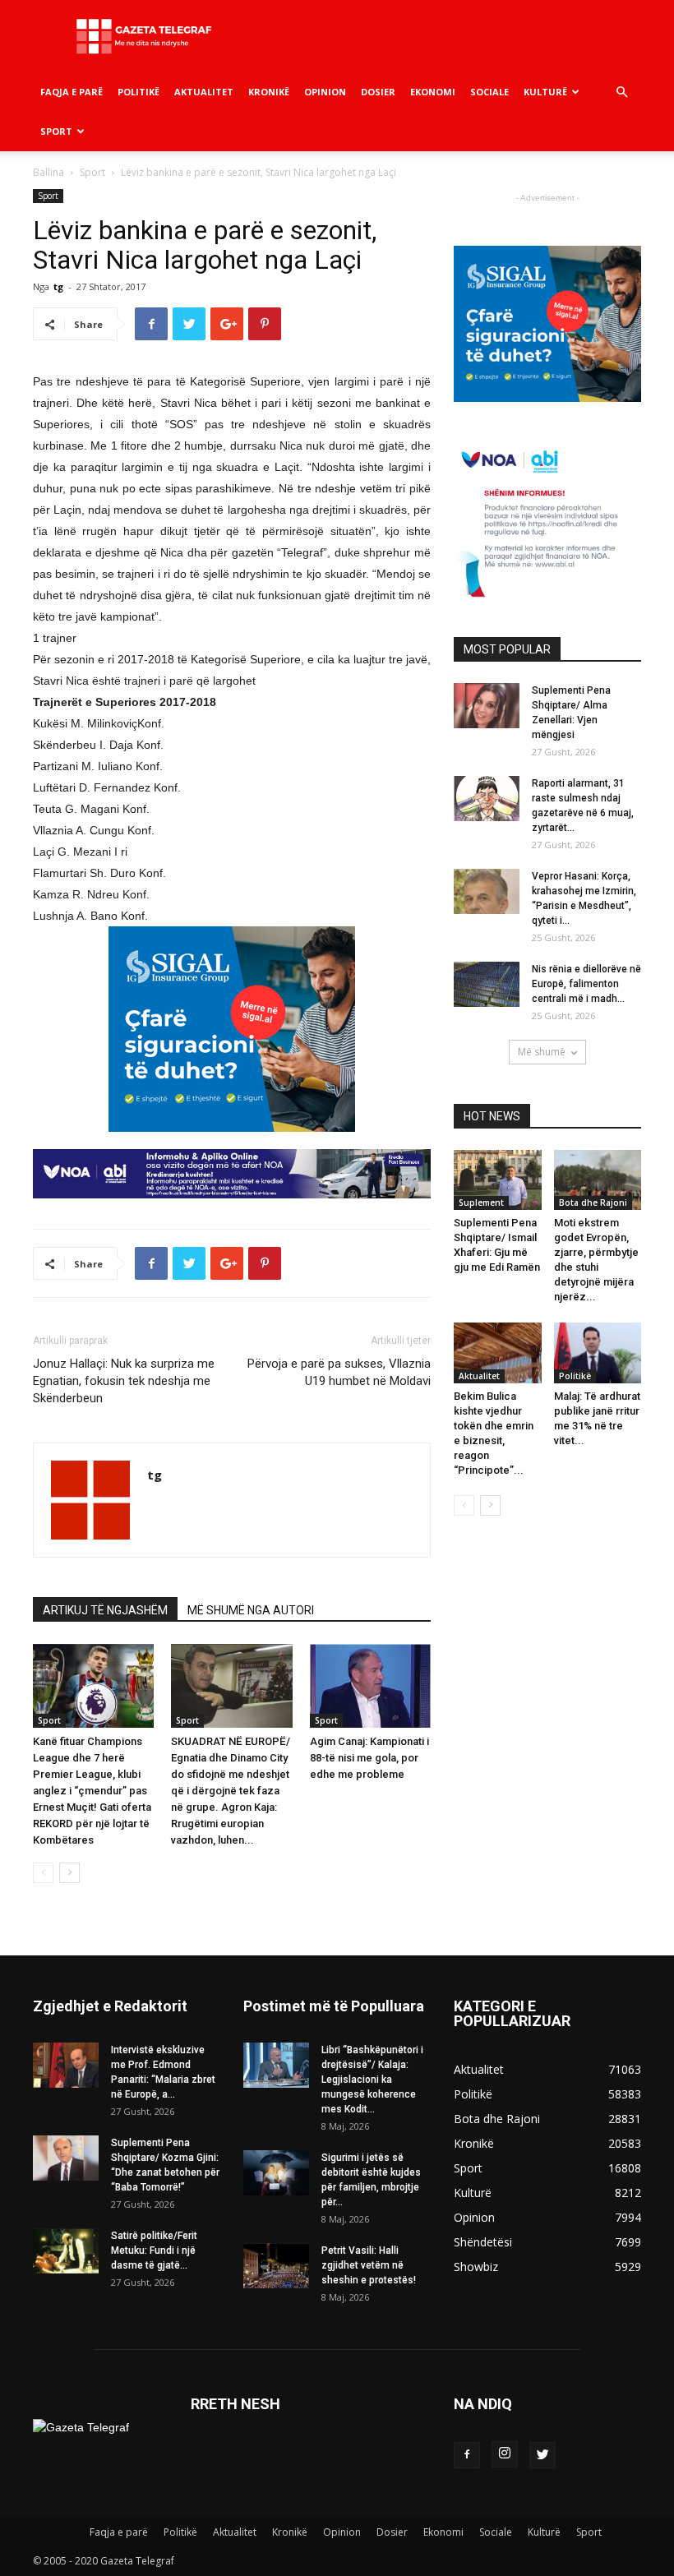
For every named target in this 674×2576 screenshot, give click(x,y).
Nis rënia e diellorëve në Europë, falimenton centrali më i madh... (586, 984)
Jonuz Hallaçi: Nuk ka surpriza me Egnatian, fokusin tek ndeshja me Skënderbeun (124, 1381)
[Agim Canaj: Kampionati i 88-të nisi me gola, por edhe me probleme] (370, 1685)
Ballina (48, 172)
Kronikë (269, 92)
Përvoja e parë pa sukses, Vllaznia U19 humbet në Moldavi (339, 1372)
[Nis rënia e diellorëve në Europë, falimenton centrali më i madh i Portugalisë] (487, 984)
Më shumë (542, 1052)
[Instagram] (505, 2454)
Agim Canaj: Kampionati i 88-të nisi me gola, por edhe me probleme (369, 1758)
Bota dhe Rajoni (593, 1203)
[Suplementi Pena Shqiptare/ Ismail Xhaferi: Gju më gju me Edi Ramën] (498, 1180)
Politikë (138, 92)
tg (58, 286)
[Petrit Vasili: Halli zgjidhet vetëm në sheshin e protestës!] (276, 2266)
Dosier (378, 92)
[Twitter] (542, 2455)
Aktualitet (204, 92)
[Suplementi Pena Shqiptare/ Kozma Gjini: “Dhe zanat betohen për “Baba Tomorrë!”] (66, 2158)
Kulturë (545, 92)
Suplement (481, 1203)
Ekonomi (433, 92)
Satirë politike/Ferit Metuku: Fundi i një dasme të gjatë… (154, 2251)
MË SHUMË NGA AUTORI (251, 1610)
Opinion (325, 92)
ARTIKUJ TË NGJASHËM (105, 1610)
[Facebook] (467, 2455)
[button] (621, 92)
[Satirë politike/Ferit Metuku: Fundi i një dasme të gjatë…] (66, 2251)
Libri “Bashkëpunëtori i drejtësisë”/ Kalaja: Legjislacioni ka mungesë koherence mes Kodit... (372, 2080)
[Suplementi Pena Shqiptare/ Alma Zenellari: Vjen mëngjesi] (487, 706)
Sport (56, 131)
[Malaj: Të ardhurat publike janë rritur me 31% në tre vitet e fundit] (598, 1353)
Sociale (489, 92)
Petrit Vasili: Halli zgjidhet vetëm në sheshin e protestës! (369, 2265)
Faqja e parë (72, 92)
